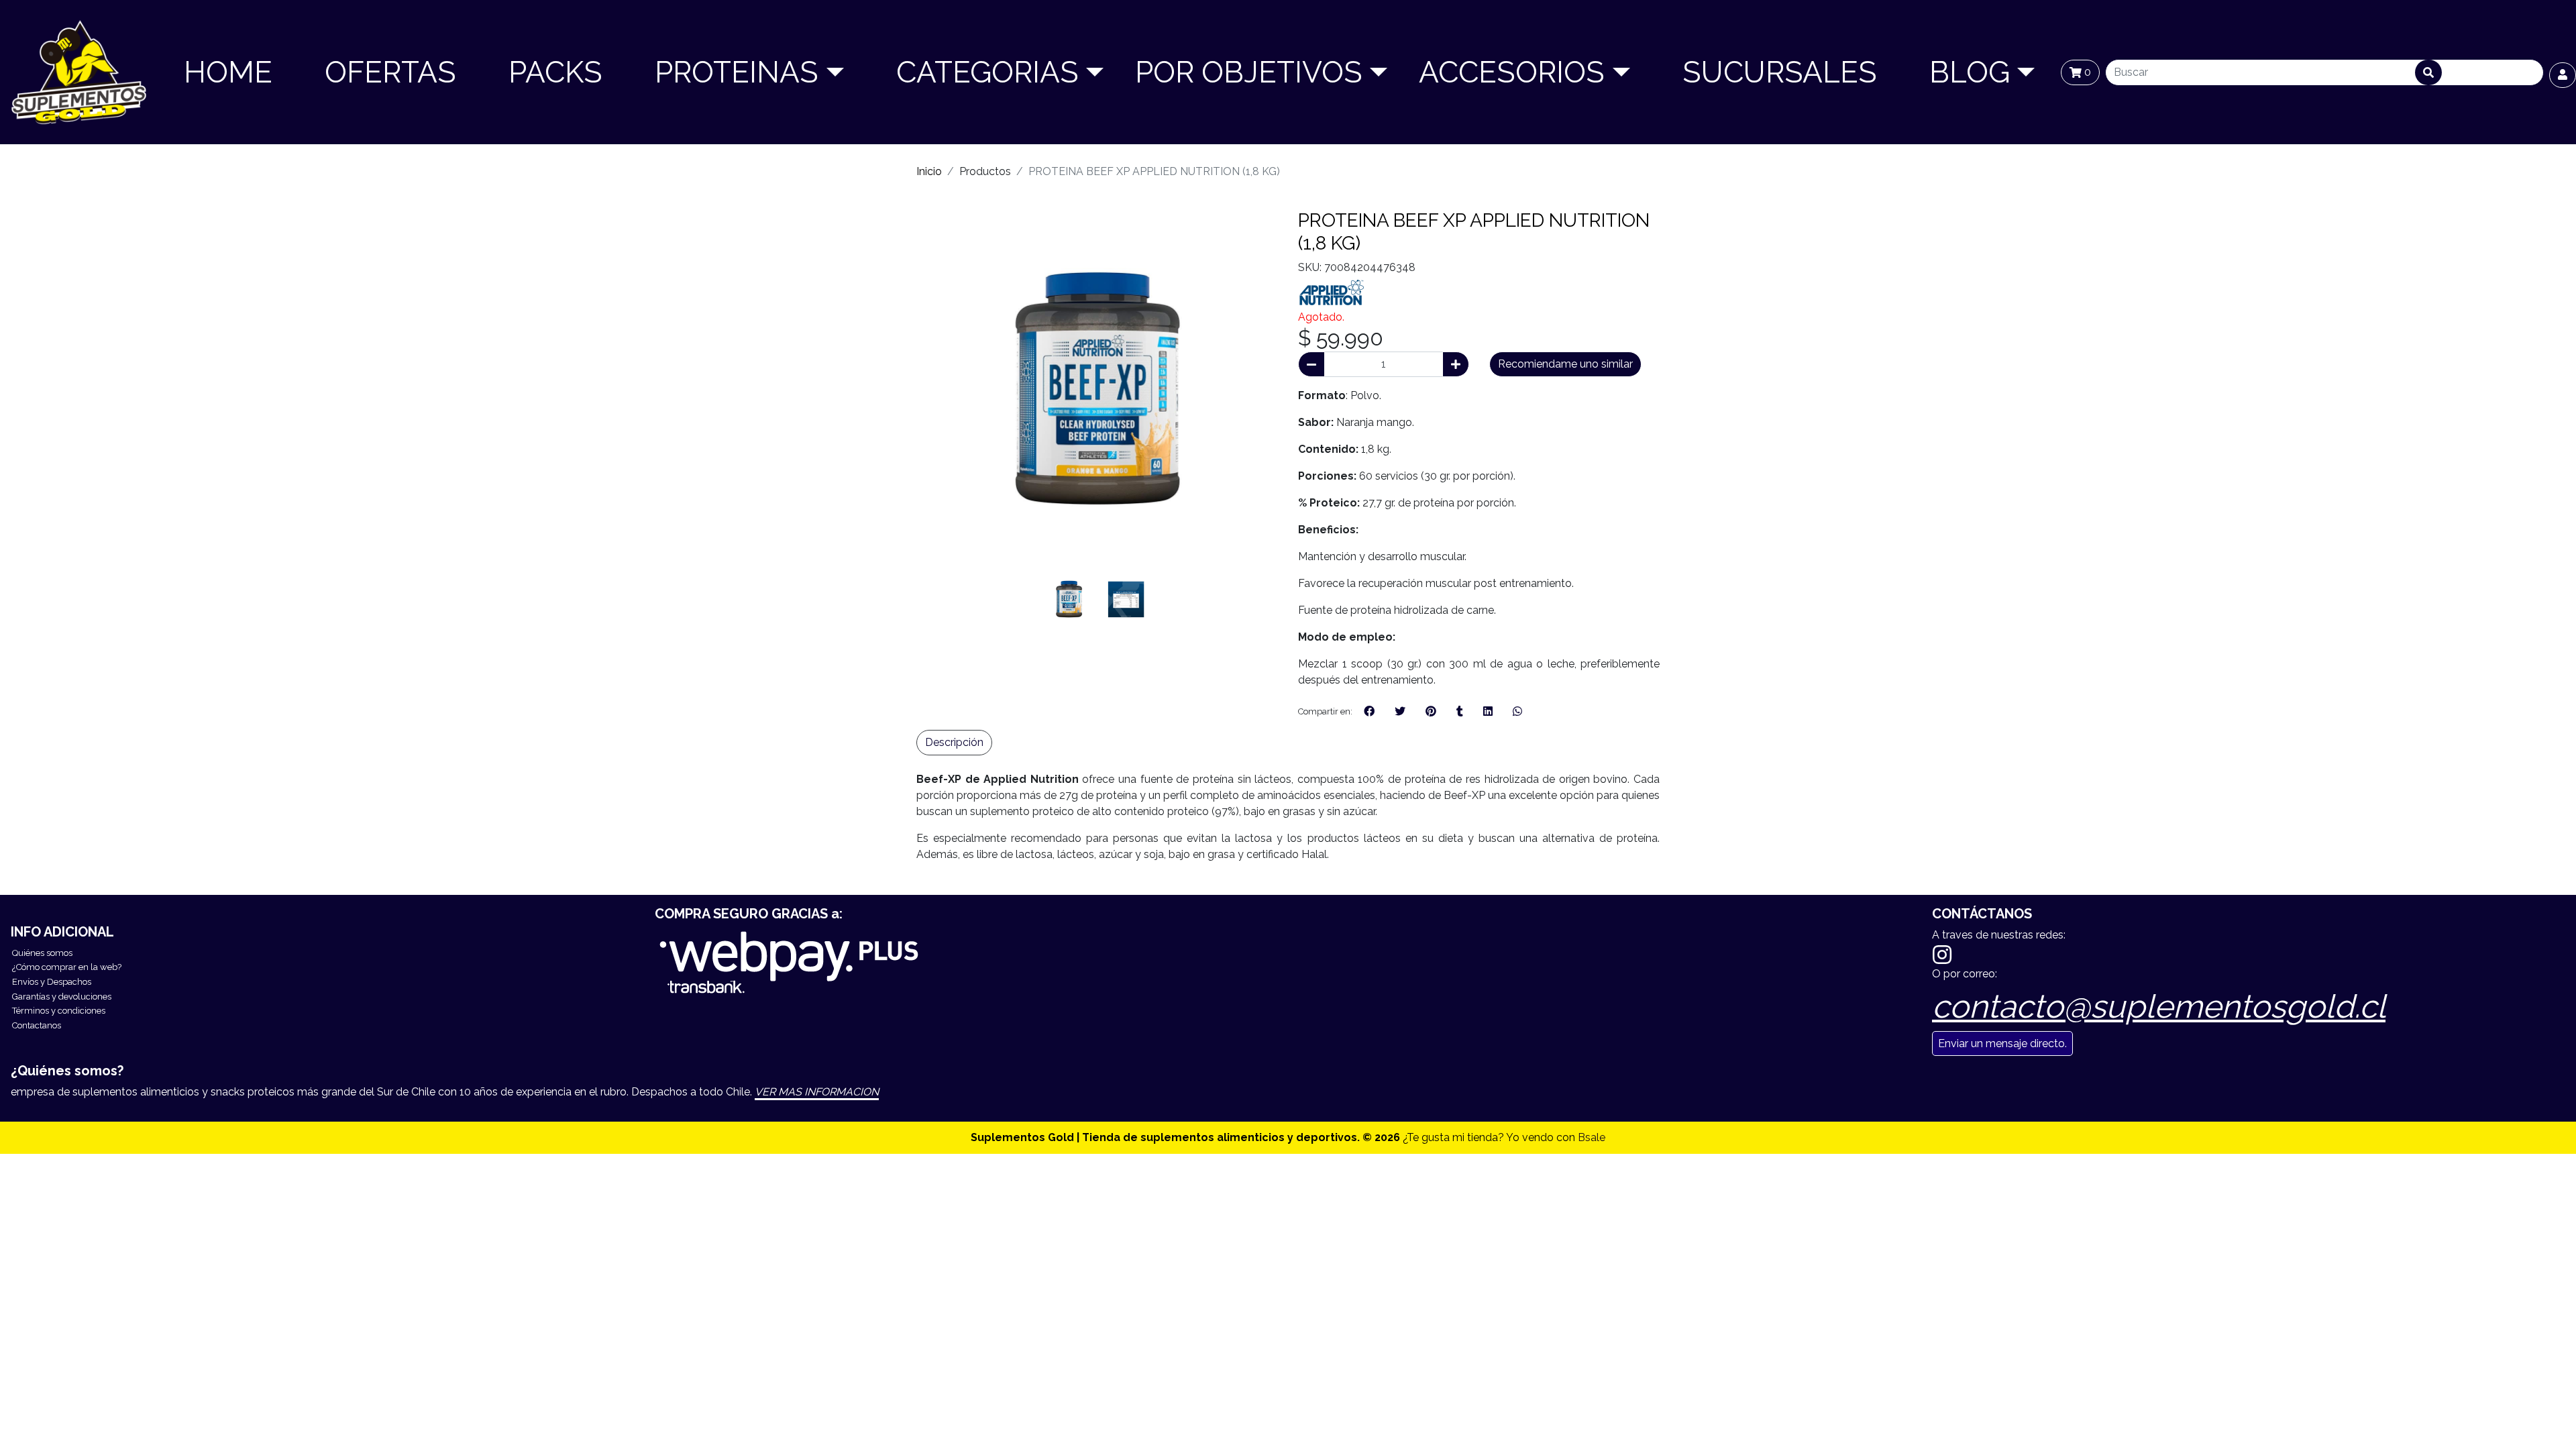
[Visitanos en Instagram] (1942, 955)
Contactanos (37, 1025)
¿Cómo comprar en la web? (67, 967)
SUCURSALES (1780, 72)
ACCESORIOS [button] (1512, 72)
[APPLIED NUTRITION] (1332, 291)
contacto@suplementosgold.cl (2159, 1006)
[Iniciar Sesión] (2563, 75)
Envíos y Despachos (52, 982)
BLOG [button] (1970, 72)
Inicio (929, 171)
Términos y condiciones (59, 1011)
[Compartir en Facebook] (1369, 712)
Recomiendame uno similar (1565, 364)
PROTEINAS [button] (737, 72)
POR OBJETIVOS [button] (1249, 72)
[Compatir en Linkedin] (1488, 712)
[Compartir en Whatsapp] (1517, 712)
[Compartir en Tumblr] (1460, 712)
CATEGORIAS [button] (987, 72)
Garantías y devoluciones (62, 997)
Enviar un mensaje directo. (2002, 1043)
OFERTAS (390, 72)
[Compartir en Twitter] (1400, 712)
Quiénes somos (42, 953)
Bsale (1592, 1137)
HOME (228, 72)
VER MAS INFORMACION (817, 1092)
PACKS (555, 72)
